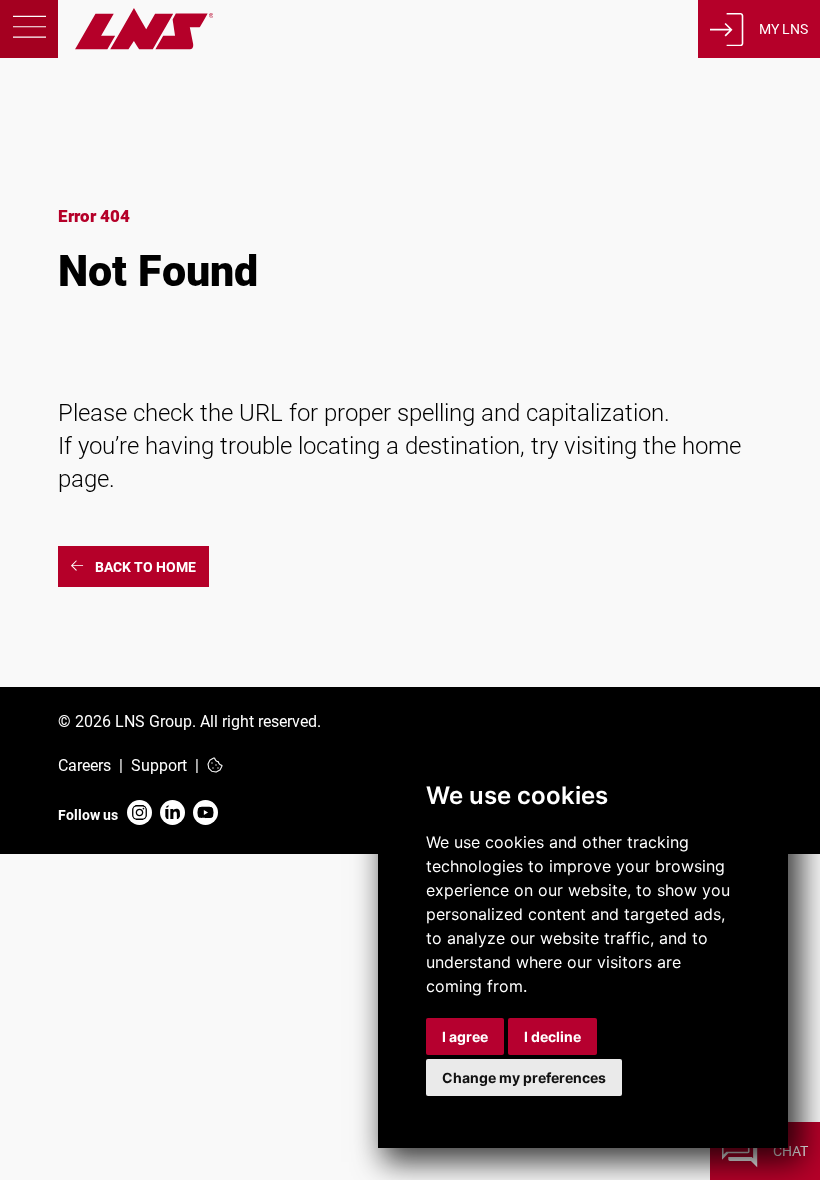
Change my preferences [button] (524, 1077)
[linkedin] (172, 814)
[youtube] (205, 814)
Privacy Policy (111, 874)
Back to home (145, 567)
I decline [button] (552, 1036)
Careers (84, 765)
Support (159, 765)
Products (134, 182)
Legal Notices (111, 902)
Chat (790, 1151)
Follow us (88, 815)
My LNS (783, 29)
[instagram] (139, 814)
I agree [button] (465, 1036)
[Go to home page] (106, 44)
